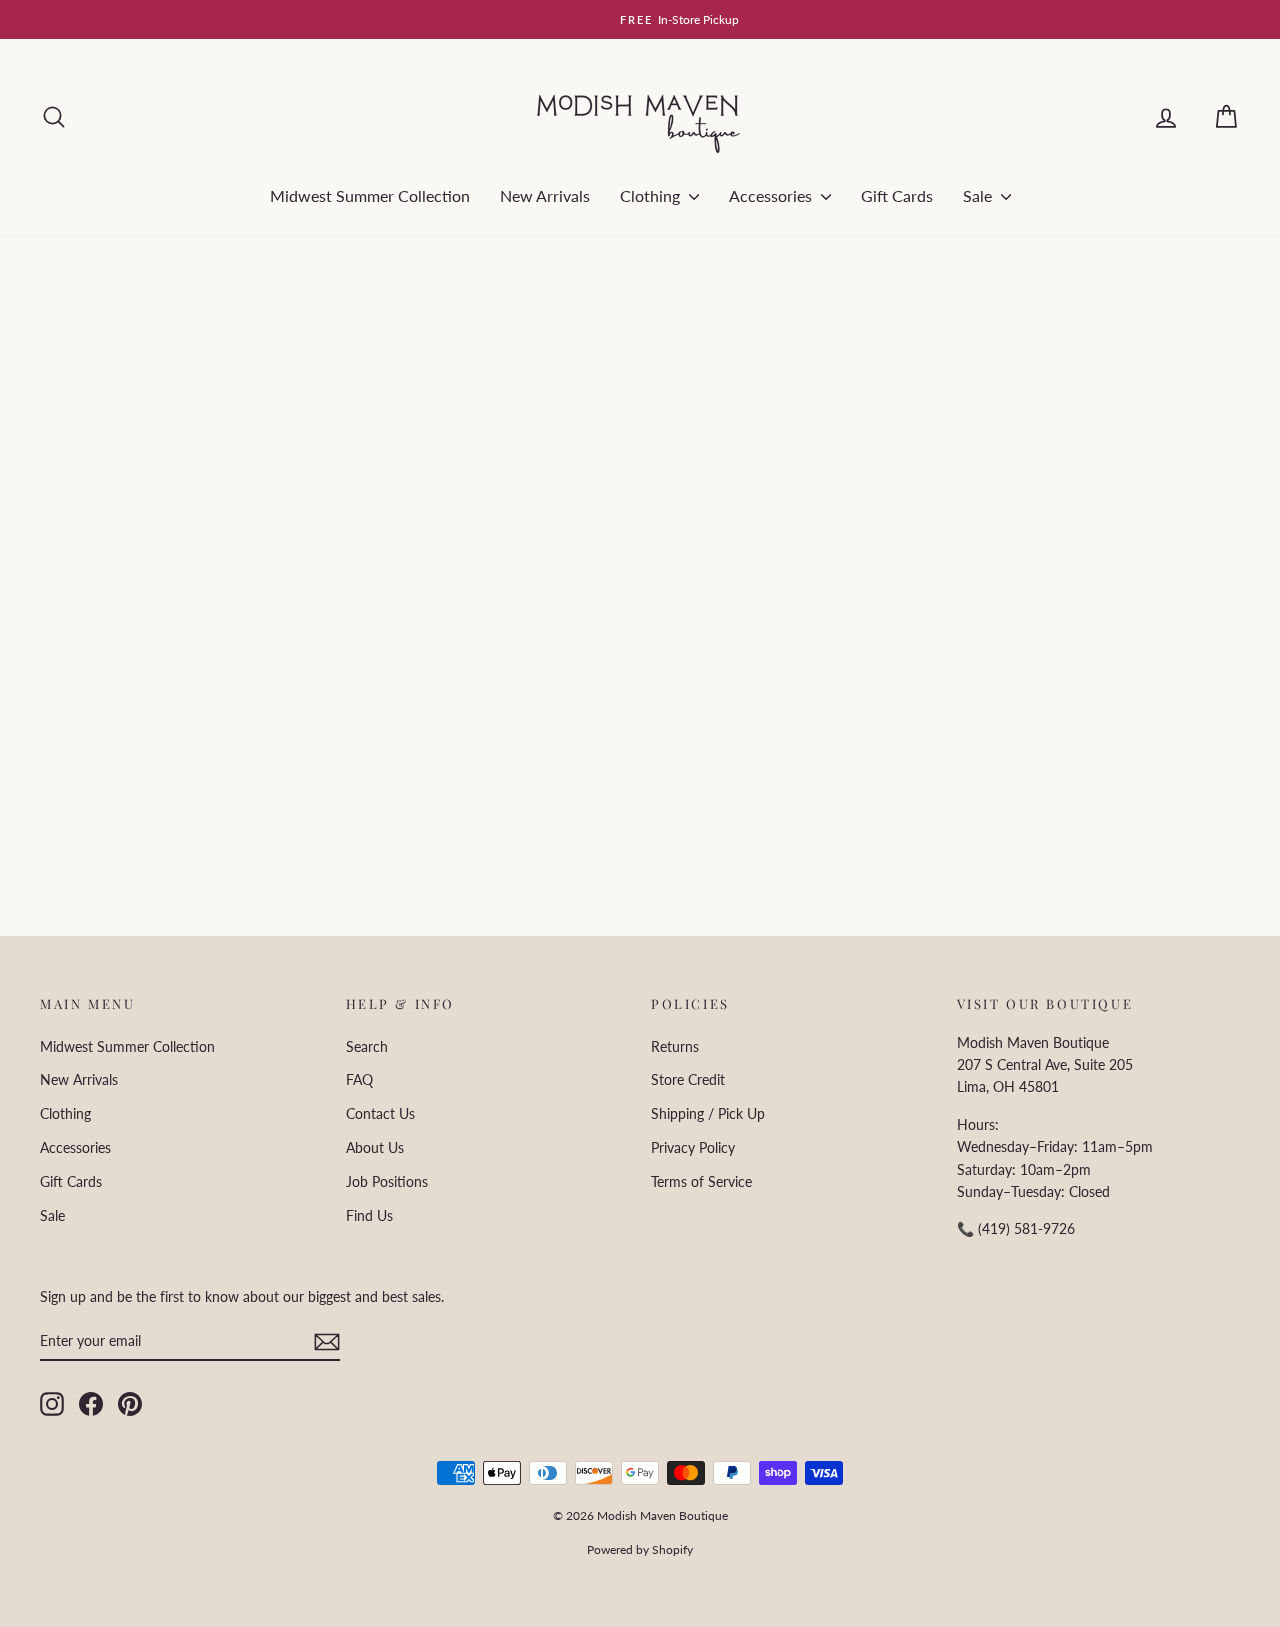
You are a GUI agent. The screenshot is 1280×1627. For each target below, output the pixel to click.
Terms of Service (701, 1181)
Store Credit (688, 1079)
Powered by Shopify (640, 1549)
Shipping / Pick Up (708, 1113)
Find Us (369, 1215)
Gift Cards (897, 195)
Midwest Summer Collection (370, 195)
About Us (375, 1147)
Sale (979, 195)
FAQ (359, 1079)
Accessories (772, 195)
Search (367, 1046)
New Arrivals (545, 195)
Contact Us (380, 1113)
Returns (675, 1046)
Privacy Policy (693, 1147)
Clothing (652, 195)
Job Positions (387, 1181)
